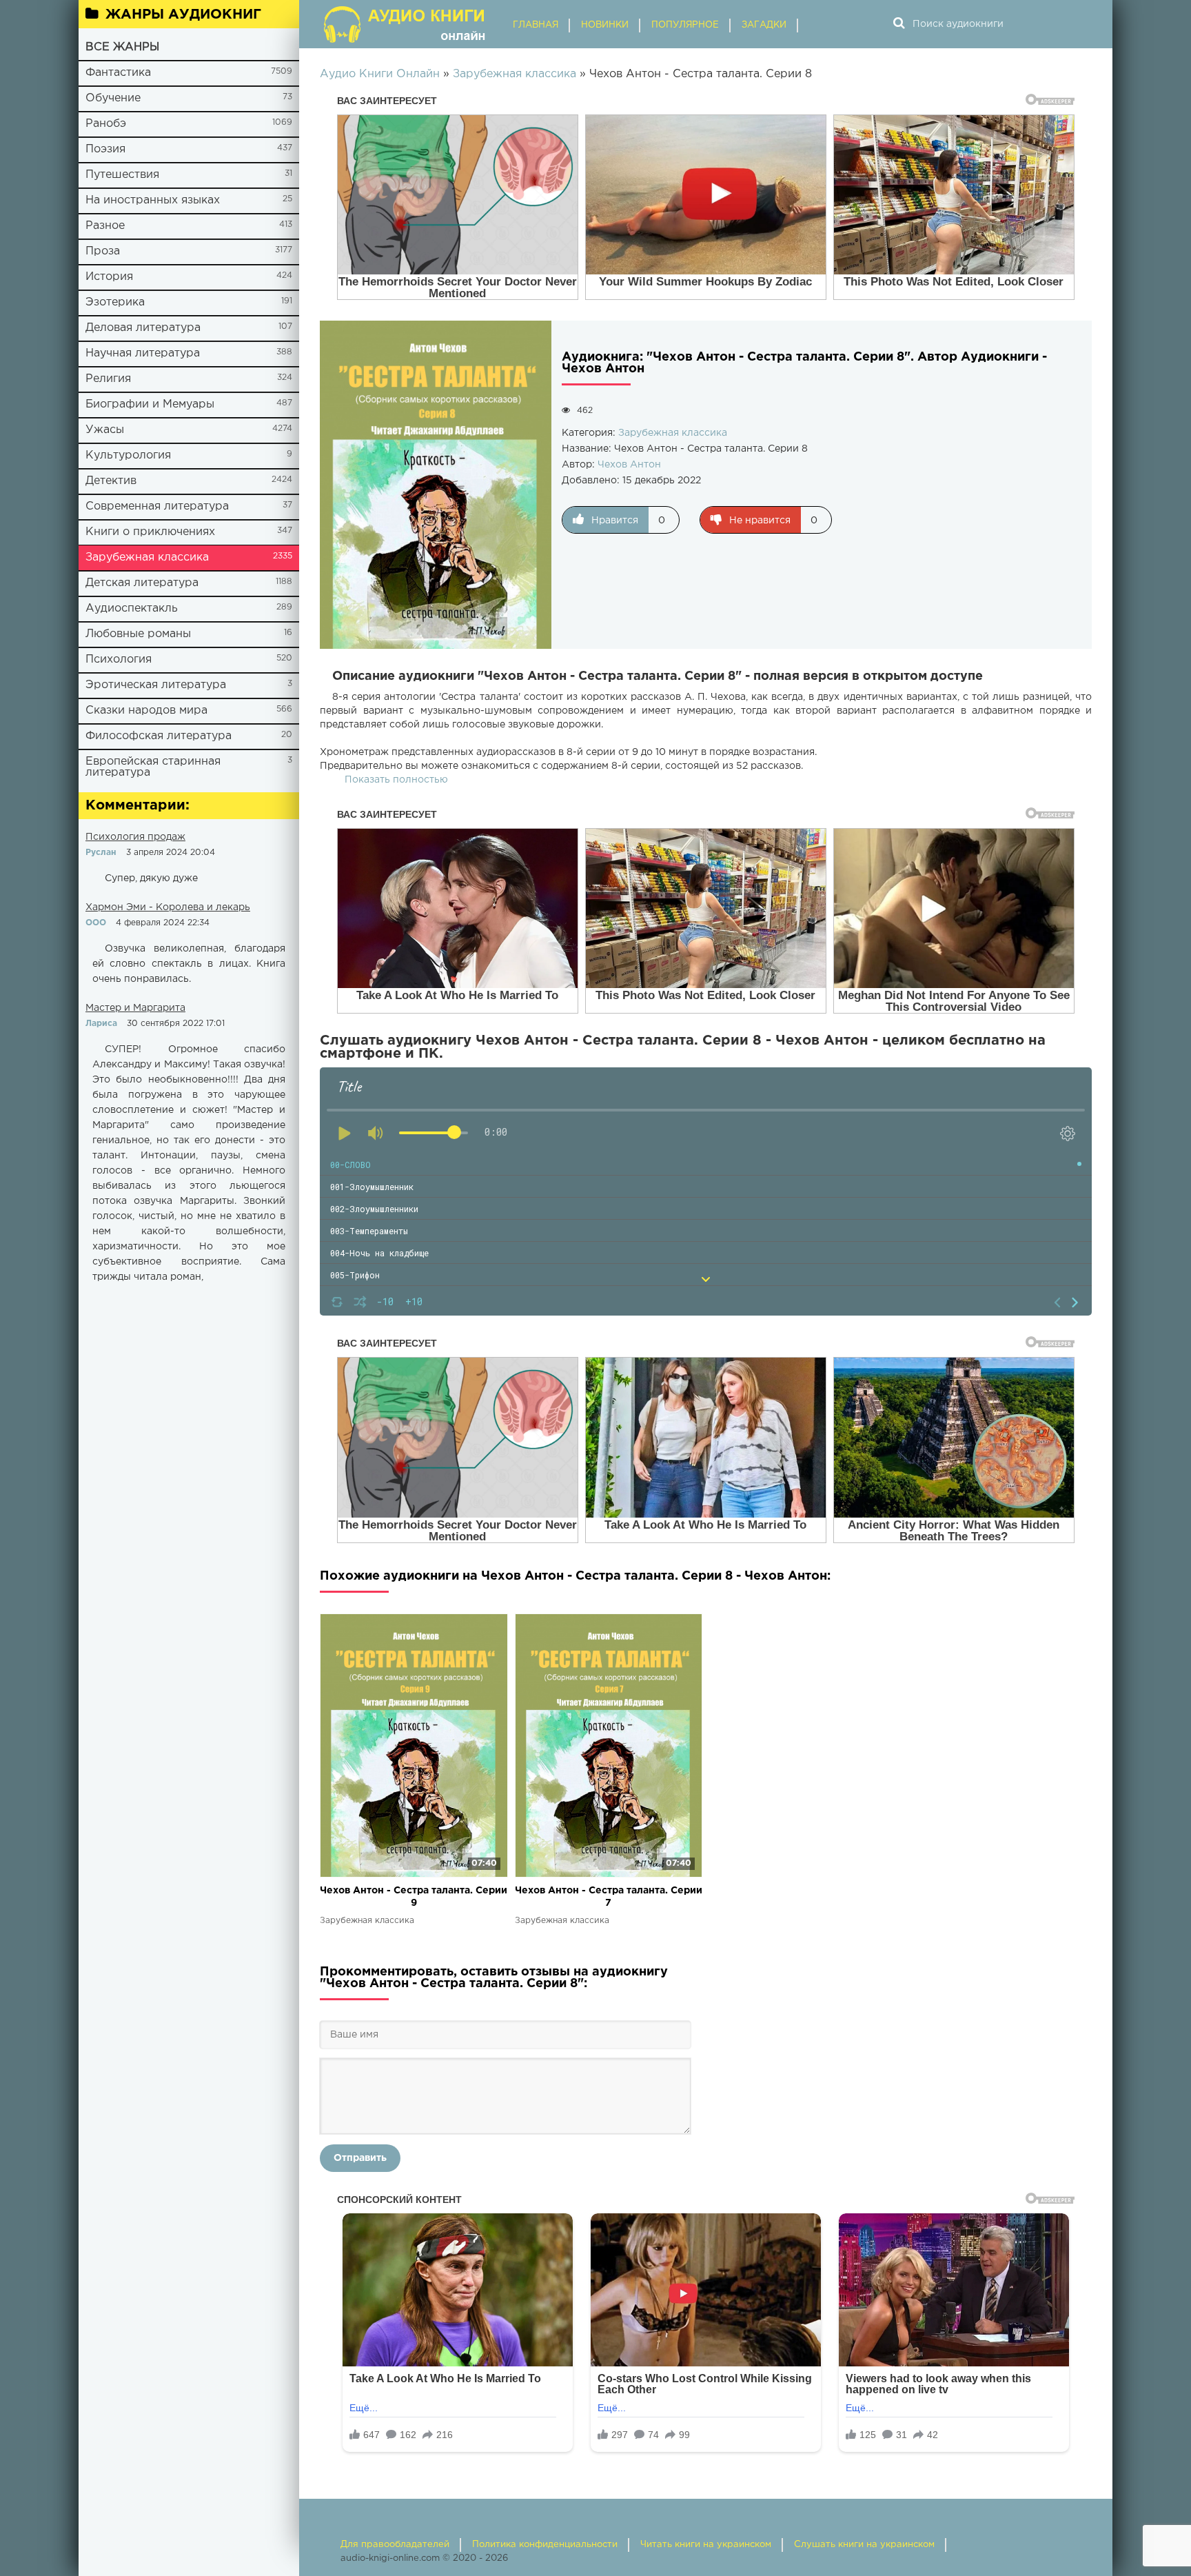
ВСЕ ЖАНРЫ (122, 47)
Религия (108, 379)
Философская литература (159, 736)
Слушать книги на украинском (864, 2545)
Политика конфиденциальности (545, 2545)
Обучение (113, 98)
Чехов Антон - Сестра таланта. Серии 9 (414, 1897)
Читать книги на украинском (706, 2545)
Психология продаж (135, 837)
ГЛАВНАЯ (536, 25)
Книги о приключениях (150, 532)
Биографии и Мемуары (150, 404)
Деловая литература (143, 328)
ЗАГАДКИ (764, 25)
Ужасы (105, 430)
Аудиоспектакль (132, 608)
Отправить (360, 2158)
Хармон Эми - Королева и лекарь (168, 907)
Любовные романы (138, 634)
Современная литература (157, 506)
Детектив (111, 481)
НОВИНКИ (605, 25)
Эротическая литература (156, 685)
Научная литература (143, 353)
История (109, 277)
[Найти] (899, 24)
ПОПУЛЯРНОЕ (685, 25)
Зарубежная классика (147, 557)
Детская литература (142, 583)
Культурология (128, 455)
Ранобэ (106, 124)
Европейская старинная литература (153, 767)
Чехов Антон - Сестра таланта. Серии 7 (609, 1897)
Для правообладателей (395, 2545)
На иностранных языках (153, 200)
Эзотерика (115, 302)
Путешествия (122, 175)
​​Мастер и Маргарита (135, 1008)
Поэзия (105, 149)
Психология (119, 660)
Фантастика (118, 73)
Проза (103, 251)
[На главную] (406, 24)
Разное (105, 226)
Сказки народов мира (146, 711)
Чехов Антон (629, 465)
